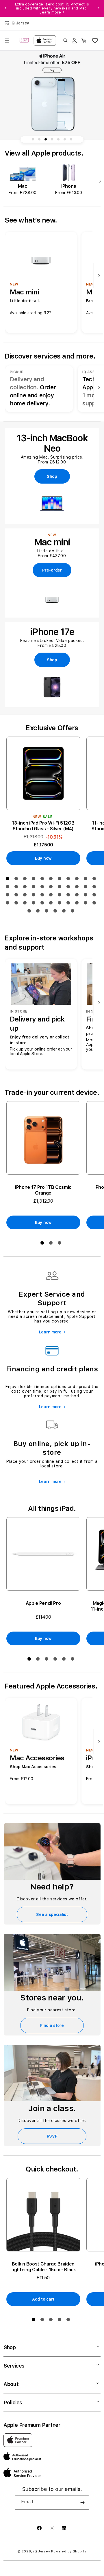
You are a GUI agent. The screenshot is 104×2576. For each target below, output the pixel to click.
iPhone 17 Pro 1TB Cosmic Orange (43, 1190)
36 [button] (26, 904)
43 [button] (87, 904)
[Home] (24, 41)
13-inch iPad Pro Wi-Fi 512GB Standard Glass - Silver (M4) (43, 826)
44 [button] (95, 904)
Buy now (43, 858)
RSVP (52, 2136)
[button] (7, 41)
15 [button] (35, 888)
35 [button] (17, 904)
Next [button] (99, 8)
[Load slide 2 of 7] (39, 139)
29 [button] (61, 896)
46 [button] (39, 912)
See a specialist (52, 1914)
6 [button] (52, 880)
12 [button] (9, 888)
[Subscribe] (82, 2502)
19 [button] (69, 888)
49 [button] (65, 912)
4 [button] (35, 880)
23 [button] (9, 896)
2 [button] (17, 880)
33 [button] (95, 896)
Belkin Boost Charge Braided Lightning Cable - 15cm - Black (43, 2267)
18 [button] (61, 888)
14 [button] (26, 888)
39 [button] (52, 904)
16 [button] (43, 888)
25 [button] (26, 896)
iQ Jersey (42, 2551)
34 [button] (9, 904)
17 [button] (52, 888)
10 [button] (87, 880)
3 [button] (26, 880)
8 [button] (69, 880)
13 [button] (17, 888)
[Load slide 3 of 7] (46, 139)
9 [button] (78, 880)
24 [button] (17, 896)
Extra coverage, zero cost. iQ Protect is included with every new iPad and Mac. (52, 8)
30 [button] (69, 896)
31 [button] (78, 896)
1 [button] (9, 880)
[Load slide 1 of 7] (33, 139)
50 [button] (74, 912)
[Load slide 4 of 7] (52, 139)
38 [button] (43, 904)
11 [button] (95, 880)
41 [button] (69, 904)
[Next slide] (99, 182)
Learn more (50, 12)
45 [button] (30, 912)
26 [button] (35, 896)
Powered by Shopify (69, 2551)
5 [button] (43, 880)
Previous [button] (5, 8)
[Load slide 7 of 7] (71, 139)
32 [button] (87, 896)
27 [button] (43, 896)
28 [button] (52, 896)
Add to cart (43, 2299)
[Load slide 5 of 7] (58, 139)
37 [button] (35, 904)
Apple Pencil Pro (43, 1603)
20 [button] (78, 888)
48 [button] (56, 912)
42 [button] (78, 904)
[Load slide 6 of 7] (65, 139)
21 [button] (87, 888)
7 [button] (61, 880)
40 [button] (61, 904)
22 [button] (95, 888)
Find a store (52, 2025)
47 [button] (48, 912)
